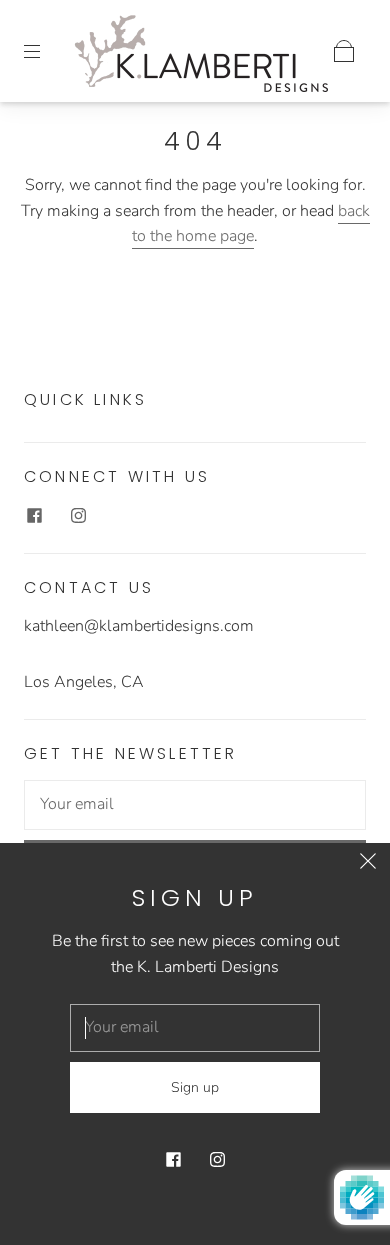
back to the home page (251, 224)
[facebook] (34, 515)
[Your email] (195, 805)
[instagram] (78, 515)
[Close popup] (368, 865)
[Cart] (344, 51)
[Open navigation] (46, 51)
